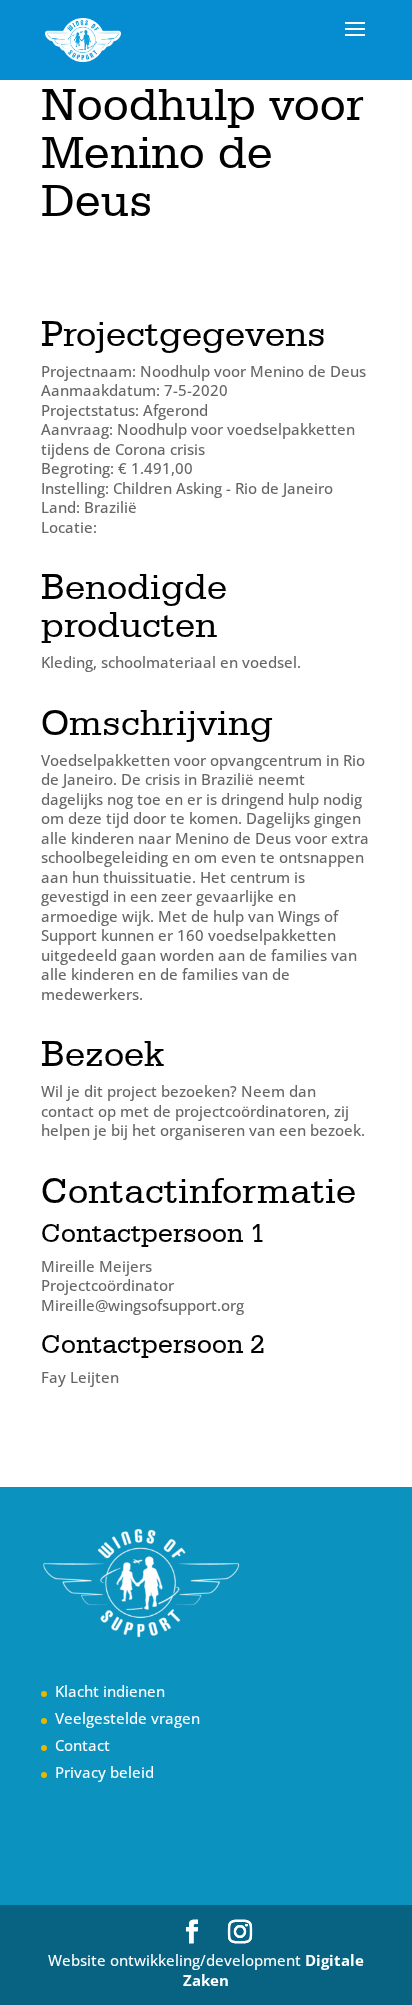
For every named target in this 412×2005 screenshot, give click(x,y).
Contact (82, 1745)
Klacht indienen (110, 1691)
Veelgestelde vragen (127, 1718)
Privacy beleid (104, 1772)
